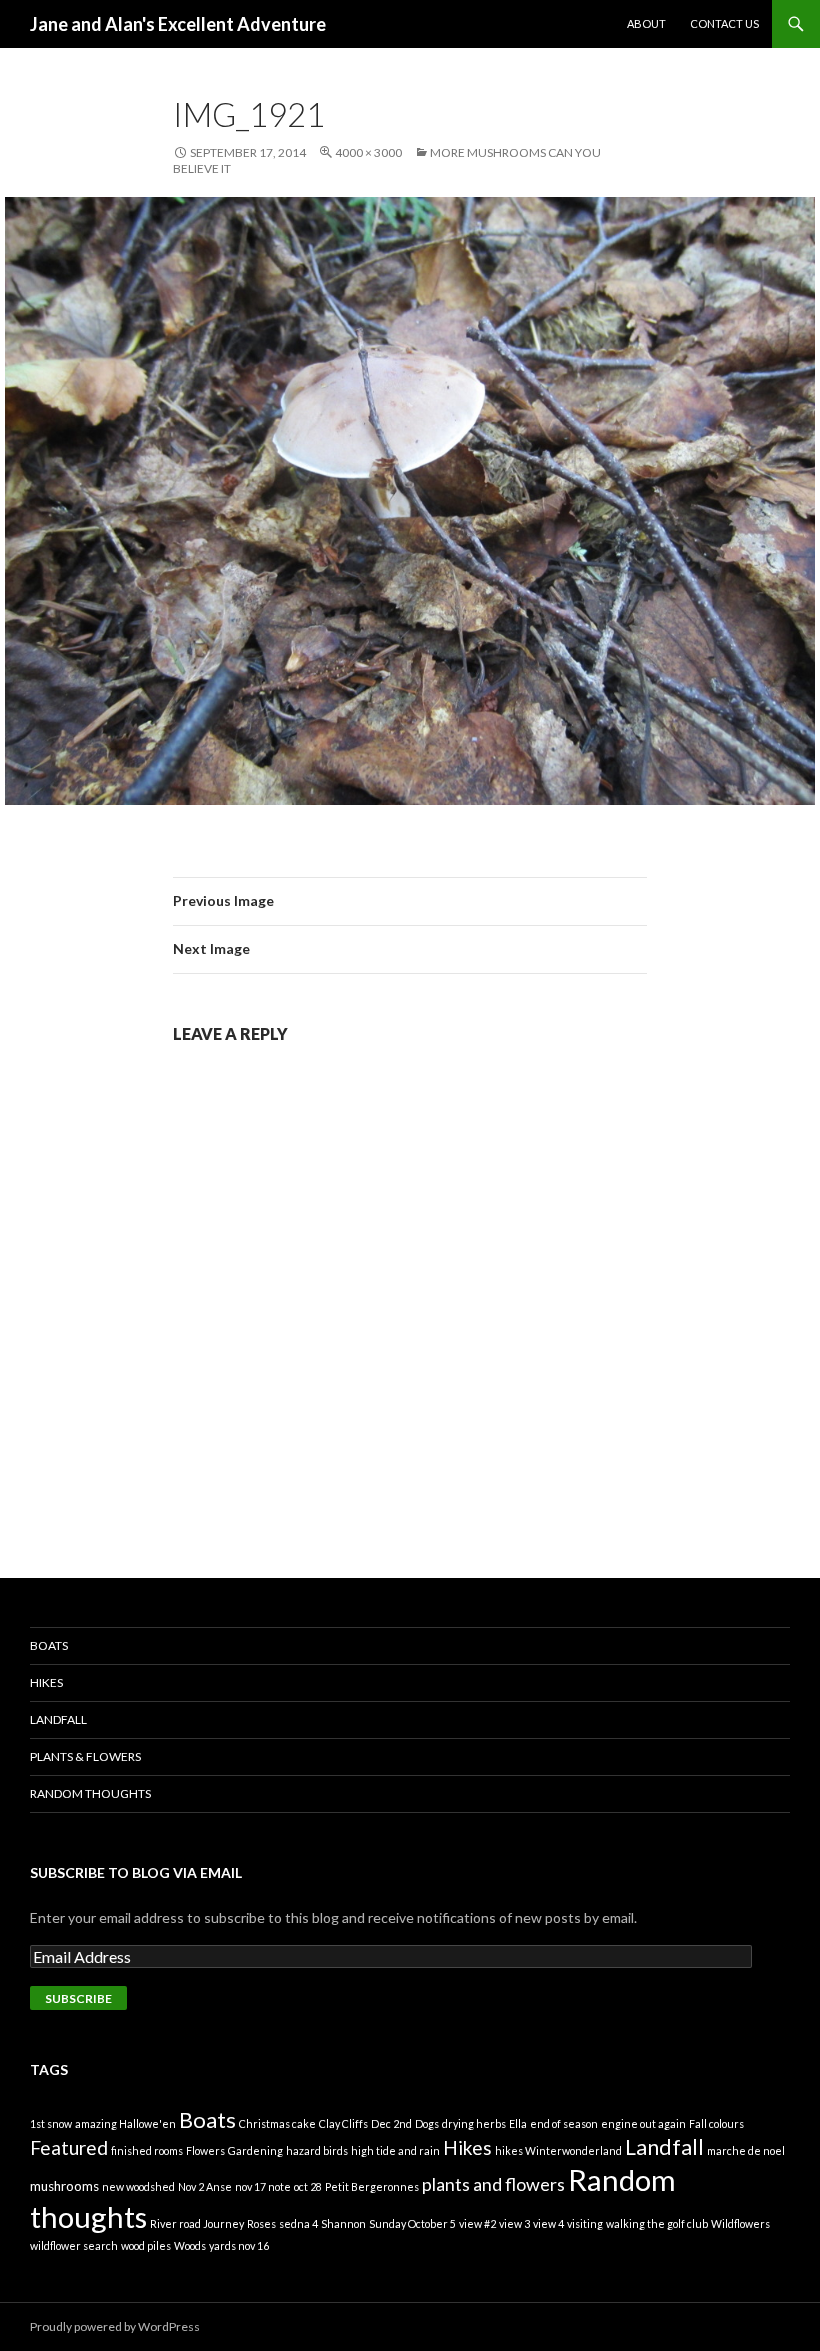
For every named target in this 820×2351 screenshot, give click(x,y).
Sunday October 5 (412, 2223)
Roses (261, 2223)
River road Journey (197, 2223)
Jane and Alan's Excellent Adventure (178, 24)
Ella (518, 2123)
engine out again (643, 2123)
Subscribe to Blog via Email (136, 1872)
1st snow (51, 2123)
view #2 (477, 2223)
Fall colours (716, 2123)
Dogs (427, 2123)
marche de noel (746, 2150)
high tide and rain (395, 2150)
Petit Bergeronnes (372, 2186)
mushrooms (64, 2186)
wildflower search (74, 2245)
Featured (69, 2147)
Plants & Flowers (85, 1756)
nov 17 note (263, 2186)
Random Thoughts (90, 1793)
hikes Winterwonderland (558, 2150)
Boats (49, 1645)
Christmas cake (277, 2123)
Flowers (205, 2150)
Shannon (343, 2223)
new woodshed (138, 2186)
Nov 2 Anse (205, 2186)
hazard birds (317, 2150)
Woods (190, 2245)
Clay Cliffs (343, 2123)
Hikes (46, 1682)
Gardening (255, 2150)
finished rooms (147, 2150)
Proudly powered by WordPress (115, 2326)
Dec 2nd (391, 2123)
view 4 (548, 2223)
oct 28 (308, 2186)
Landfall (58, 1719)
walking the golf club (657, 2223)
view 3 (514, 2223)
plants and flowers (493, 2184)
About (646, 23)
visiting (585, 2223)
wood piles (146, 2245)
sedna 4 (298, 2223)
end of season (564, 2123)
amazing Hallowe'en (125, 2123)
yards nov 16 (239, 2245)
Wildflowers (740, 2223)
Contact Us (724, 23)
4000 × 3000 (368, 152)
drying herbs (474, 2123)
